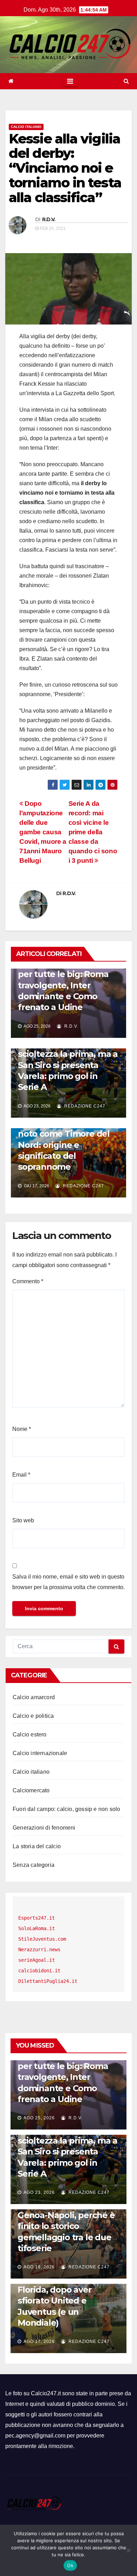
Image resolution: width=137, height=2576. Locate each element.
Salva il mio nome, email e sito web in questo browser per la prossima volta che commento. (68, 1582)
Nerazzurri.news (39, 1949)
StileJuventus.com (42, 1939)
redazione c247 (84, 1106)
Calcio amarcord (34, 1697)
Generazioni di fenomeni (44, 1828)
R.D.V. (49, 219)
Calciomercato (31, 1790)
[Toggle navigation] (70, 81)
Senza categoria (34, 1865)
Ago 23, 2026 (39, 2192)
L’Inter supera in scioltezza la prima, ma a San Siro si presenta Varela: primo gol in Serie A (68, 1065)
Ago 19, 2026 (39, 2267)
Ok (70, 2565)
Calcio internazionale (40, 1753)
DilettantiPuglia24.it (48, 1981)
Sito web (23, 1520)
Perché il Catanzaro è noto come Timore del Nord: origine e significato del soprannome (64, 1145)
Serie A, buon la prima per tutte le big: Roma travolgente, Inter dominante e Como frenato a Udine (63, 985)
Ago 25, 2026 (39, 2118)
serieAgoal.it (37, 1960)
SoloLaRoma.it (37, 1928)
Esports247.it (37, 1918)
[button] (126, 81)
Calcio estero (30, 1735)
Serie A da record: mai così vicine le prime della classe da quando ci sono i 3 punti (93, 832)
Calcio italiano (26, 127)
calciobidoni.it (39, 1971)
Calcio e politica (33, 1716)
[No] (128, 2550)
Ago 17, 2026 (39, 2341)
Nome (22, 1429)
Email (21, 1475)
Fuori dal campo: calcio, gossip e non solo (66, 1809)
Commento (28, 1281)
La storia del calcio (37, 1846)
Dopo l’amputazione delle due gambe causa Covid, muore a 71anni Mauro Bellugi (43, 832)
